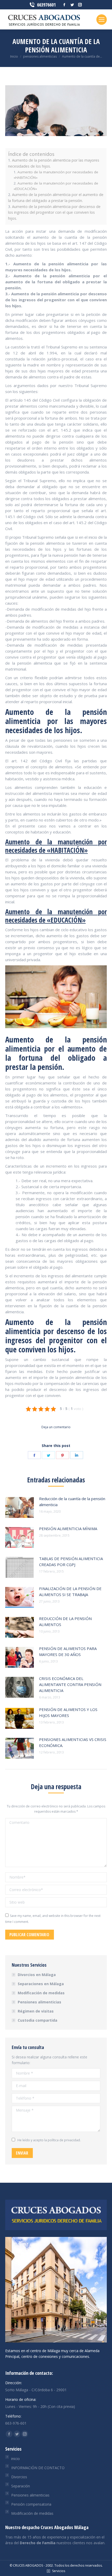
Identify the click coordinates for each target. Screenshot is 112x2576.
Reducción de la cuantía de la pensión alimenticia (72, 1502)
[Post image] (20, 1507)
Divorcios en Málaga (37, 1975)
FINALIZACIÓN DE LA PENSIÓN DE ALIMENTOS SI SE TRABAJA (70, 1591)
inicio (15, 2459)
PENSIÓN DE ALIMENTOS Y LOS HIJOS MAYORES (68, 1712)
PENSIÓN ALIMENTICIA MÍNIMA (68, 1529)
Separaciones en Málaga (41, 1984)
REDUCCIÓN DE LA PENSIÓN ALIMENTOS (65, 1621)
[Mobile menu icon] (102, 20)
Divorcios (19, 2477)
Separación (21, 2486)
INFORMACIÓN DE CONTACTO (38, 2468)
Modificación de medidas (41, 1993)
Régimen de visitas (36, 2011)
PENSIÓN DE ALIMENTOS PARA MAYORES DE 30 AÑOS (68, 1651)
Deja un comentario (56, 1427)
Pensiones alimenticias (39, 2002)
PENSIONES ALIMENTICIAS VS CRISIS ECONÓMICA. (73, 1742)
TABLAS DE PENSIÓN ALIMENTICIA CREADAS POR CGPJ (71, 1562)
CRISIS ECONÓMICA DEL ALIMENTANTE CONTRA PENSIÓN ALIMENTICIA (70, 1684)
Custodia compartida (38, 2020)
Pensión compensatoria (31, 2504)
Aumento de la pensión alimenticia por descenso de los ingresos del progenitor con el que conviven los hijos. (54, 213)
